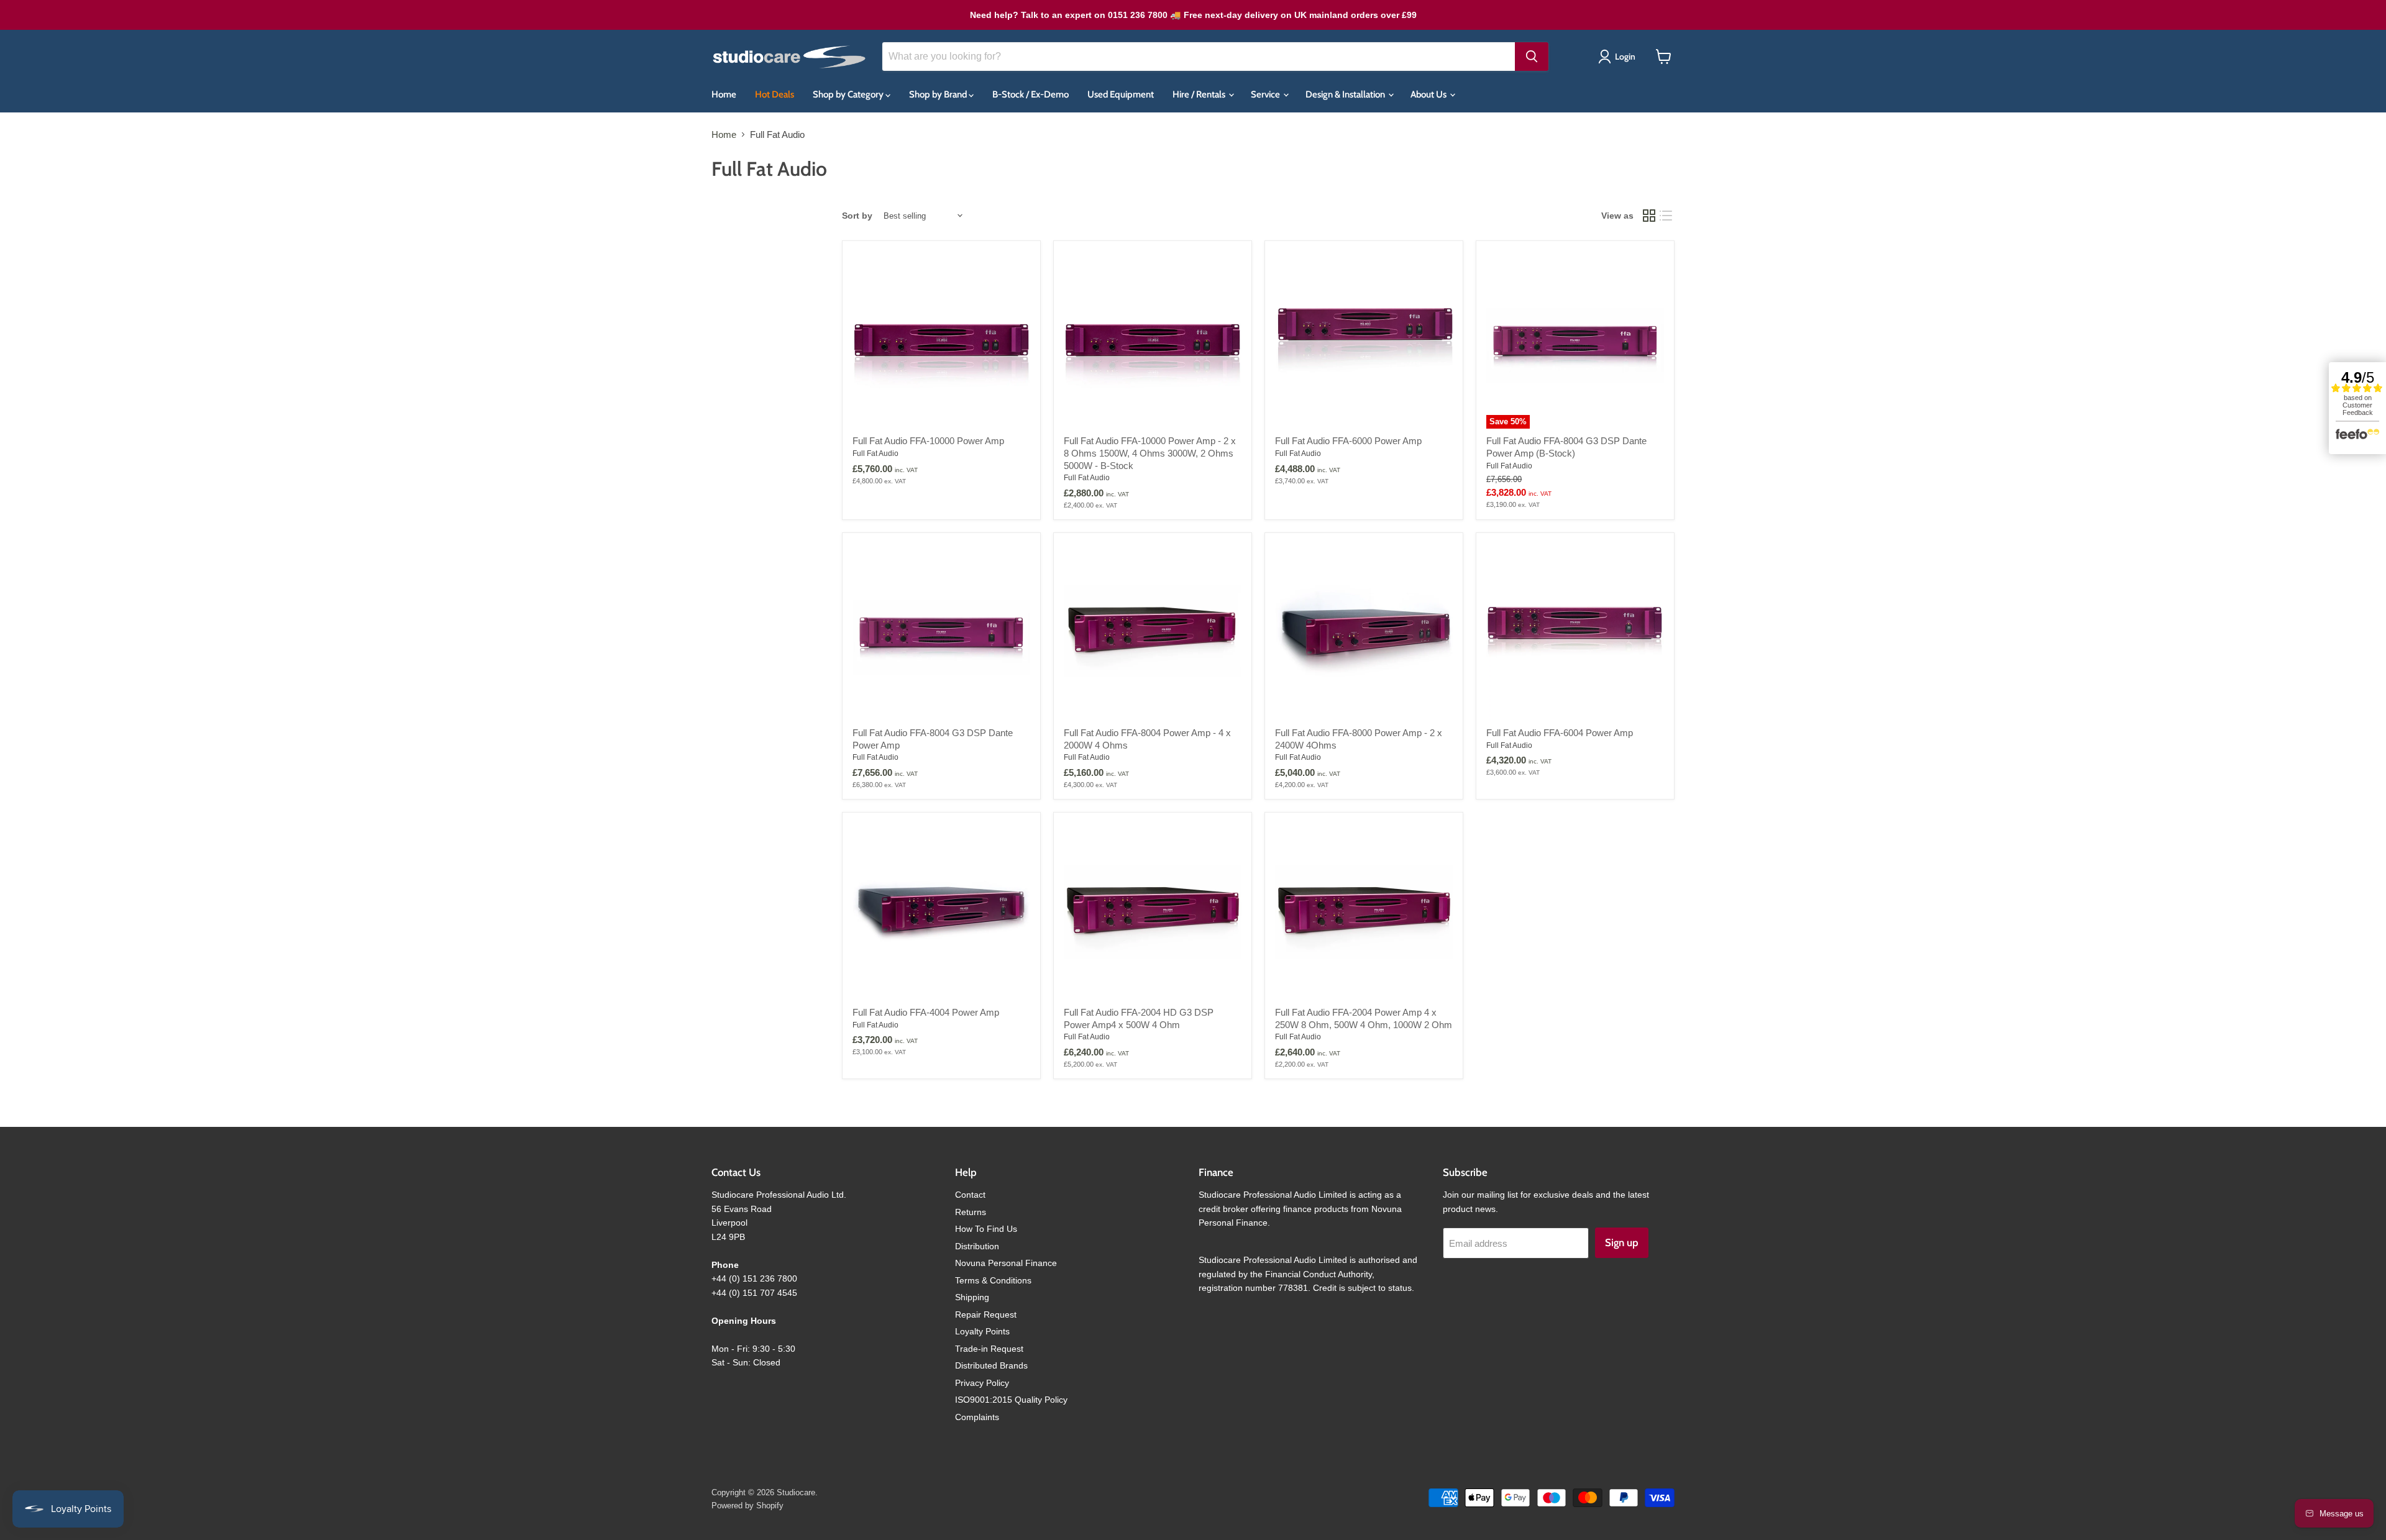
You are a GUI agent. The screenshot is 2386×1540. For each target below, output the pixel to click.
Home (724, 94)
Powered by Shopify (747, 1506)
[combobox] (1199, 57)
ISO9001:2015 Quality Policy (1011, 1400)
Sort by (857, 216)
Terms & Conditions (993, 1280)
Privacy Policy (982, 1383)
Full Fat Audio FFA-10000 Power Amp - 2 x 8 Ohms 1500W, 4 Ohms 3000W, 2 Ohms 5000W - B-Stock (1150, 453)
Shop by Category (849, 94)
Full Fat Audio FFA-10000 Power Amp (928, 441)
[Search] (1532, 57)
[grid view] (1649, 216)
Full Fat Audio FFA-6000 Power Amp (1348, 441)
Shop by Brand (939, 94)
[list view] (1666, 216)
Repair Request (986, 1314)
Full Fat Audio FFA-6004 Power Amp (1560, 733)
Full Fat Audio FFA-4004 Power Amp (926, 1012)
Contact (970, 1195)
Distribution (977, 1246)
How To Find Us (986, 1229)
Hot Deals (775, 94)
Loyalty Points (982, 1331)
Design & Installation (1346, 94)
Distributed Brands (991, 1365)
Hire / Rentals (1200, 94)
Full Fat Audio (875, 453)
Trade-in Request (989, 1349)
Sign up (1622, 1242)
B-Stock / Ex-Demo (1031, 94)
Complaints (977, 1417)
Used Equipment (1121, 94)
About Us (1429, 94)
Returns (971, 1212)
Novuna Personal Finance (1006, 1263)
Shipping (972, 1297)
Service (1266, 94)
